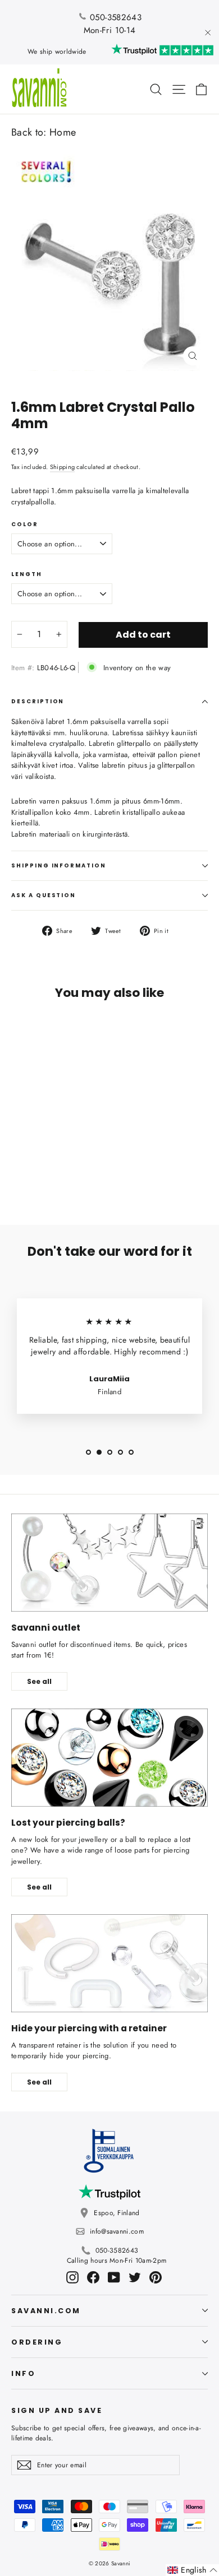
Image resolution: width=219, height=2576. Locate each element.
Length (27, 574)
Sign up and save (57, 2410)
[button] (192, 2570)
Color (25, 525)
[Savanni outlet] (109, 1563)
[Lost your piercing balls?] (109, 1758)
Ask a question (44, 895)
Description (38, 701)
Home (63, 132)
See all (39, 1681)
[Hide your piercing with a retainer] (109, 1963)
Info (23, 2373)
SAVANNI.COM (46, 2311)
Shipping (63, 467)
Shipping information (59, 865)
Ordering (37, 2342)
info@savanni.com (117, 2231)
